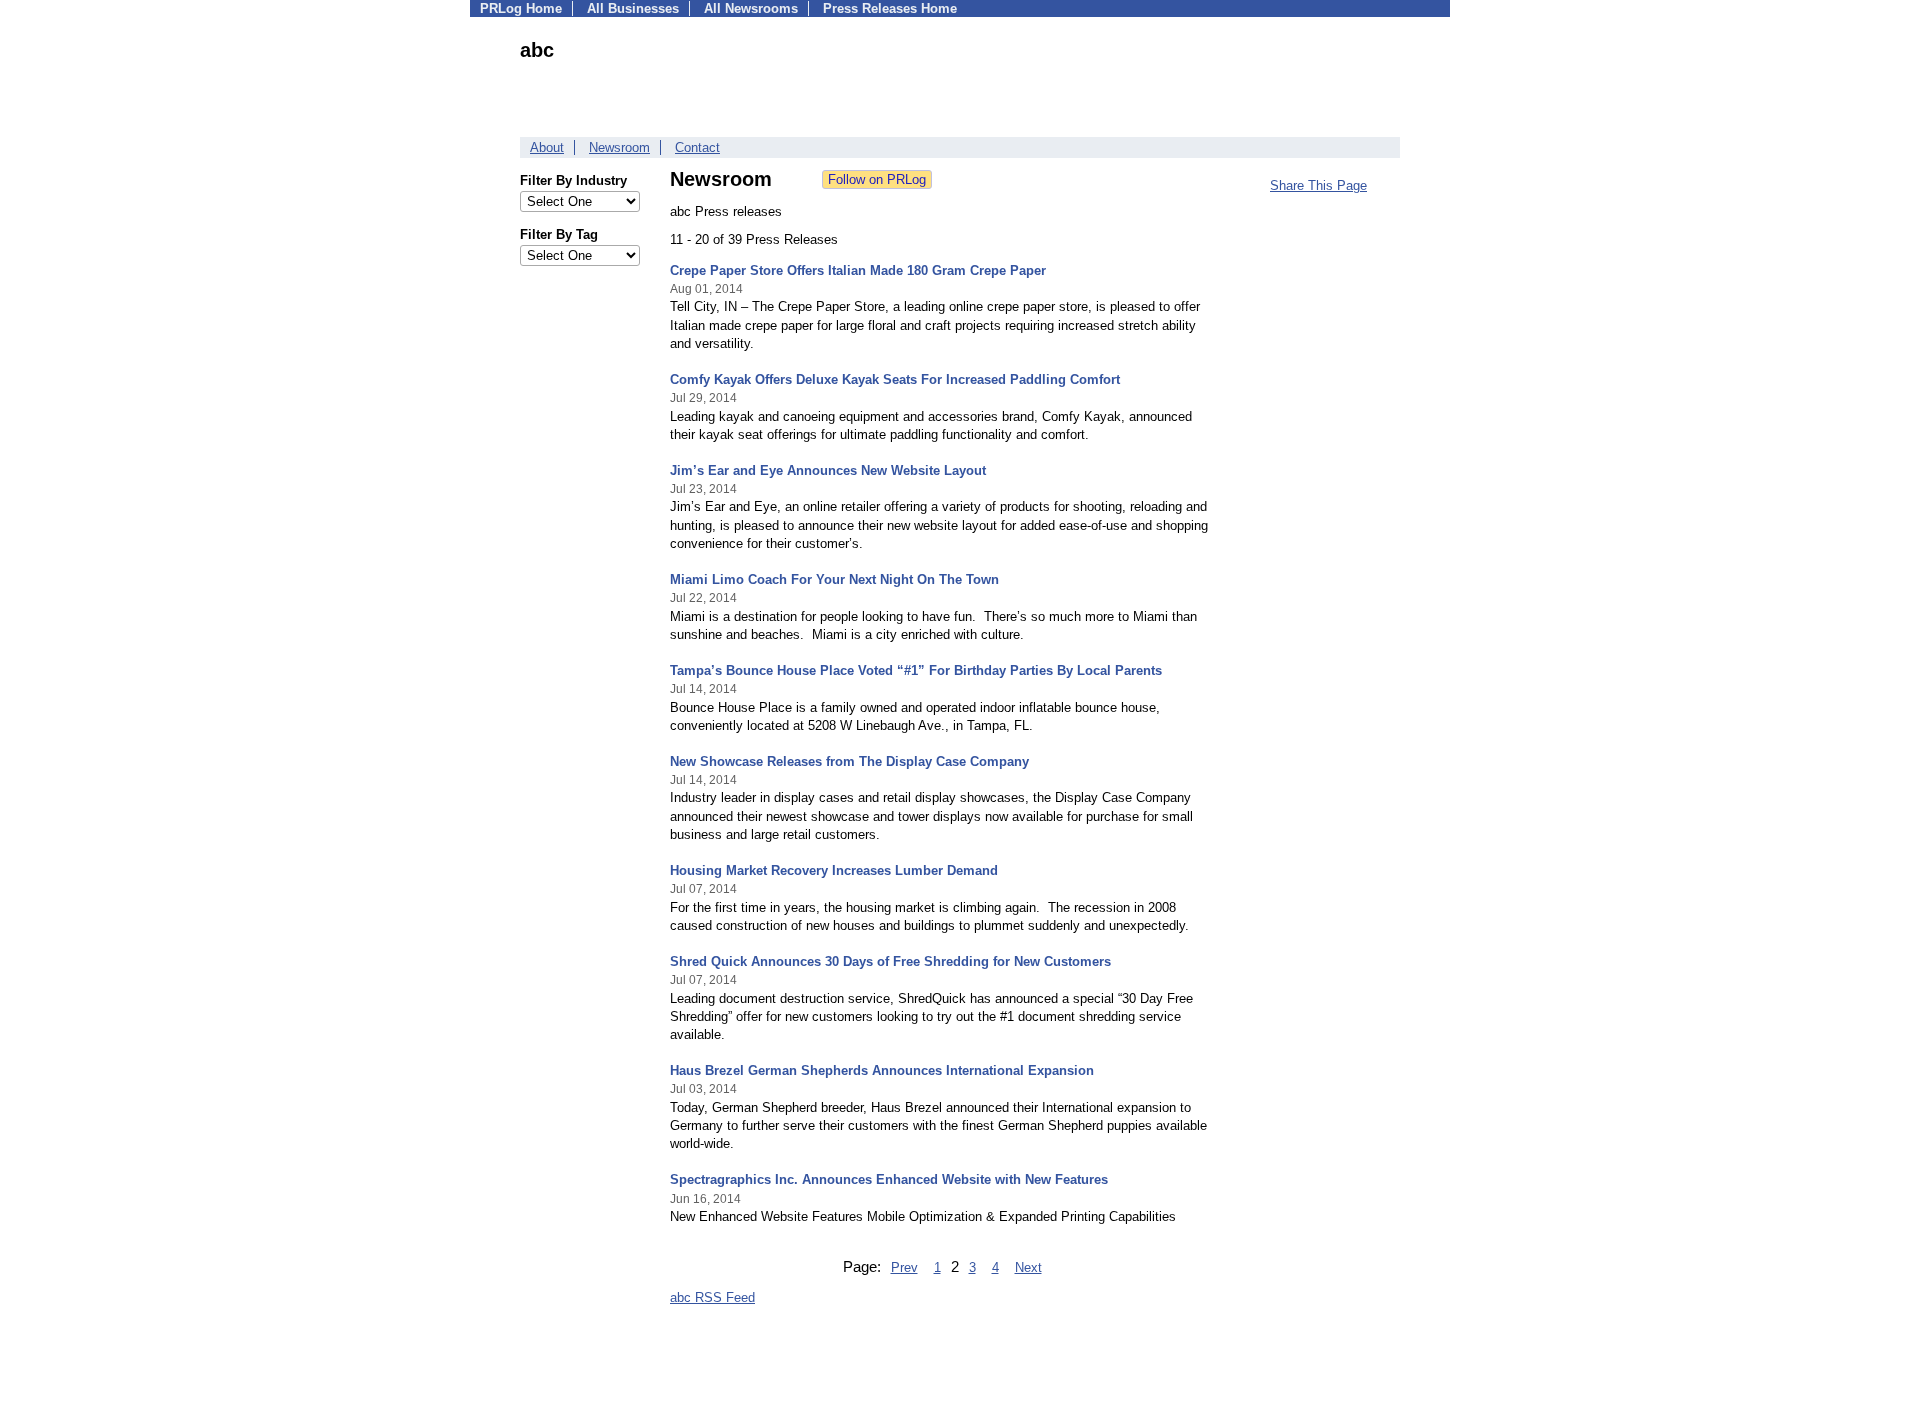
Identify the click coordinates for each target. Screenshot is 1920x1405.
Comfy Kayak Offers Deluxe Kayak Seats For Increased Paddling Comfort (895, 379)
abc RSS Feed (712, 1297)
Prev (904, 1267)
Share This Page (1318, 185)
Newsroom (619, 147)
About (547, 147)
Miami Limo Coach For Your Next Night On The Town (834, 579)
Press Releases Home (890, 8)
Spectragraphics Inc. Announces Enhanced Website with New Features (889, 1179)
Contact (697, 147)
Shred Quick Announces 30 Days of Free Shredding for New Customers (890, 961)
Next (1028, 1267)
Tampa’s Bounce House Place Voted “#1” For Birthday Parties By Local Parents (916, 670)
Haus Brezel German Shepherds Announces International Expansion (882, 1070)
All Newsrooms (751, 8)
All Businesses (633, 8)
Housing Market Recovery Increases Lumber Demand (834, 870)
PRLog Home (521, 8)
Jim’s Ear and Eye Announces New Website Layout (828, 470)
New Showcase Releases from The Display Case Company (849, 761)
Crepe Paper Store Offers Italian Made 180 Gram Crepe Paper (858, 270)
